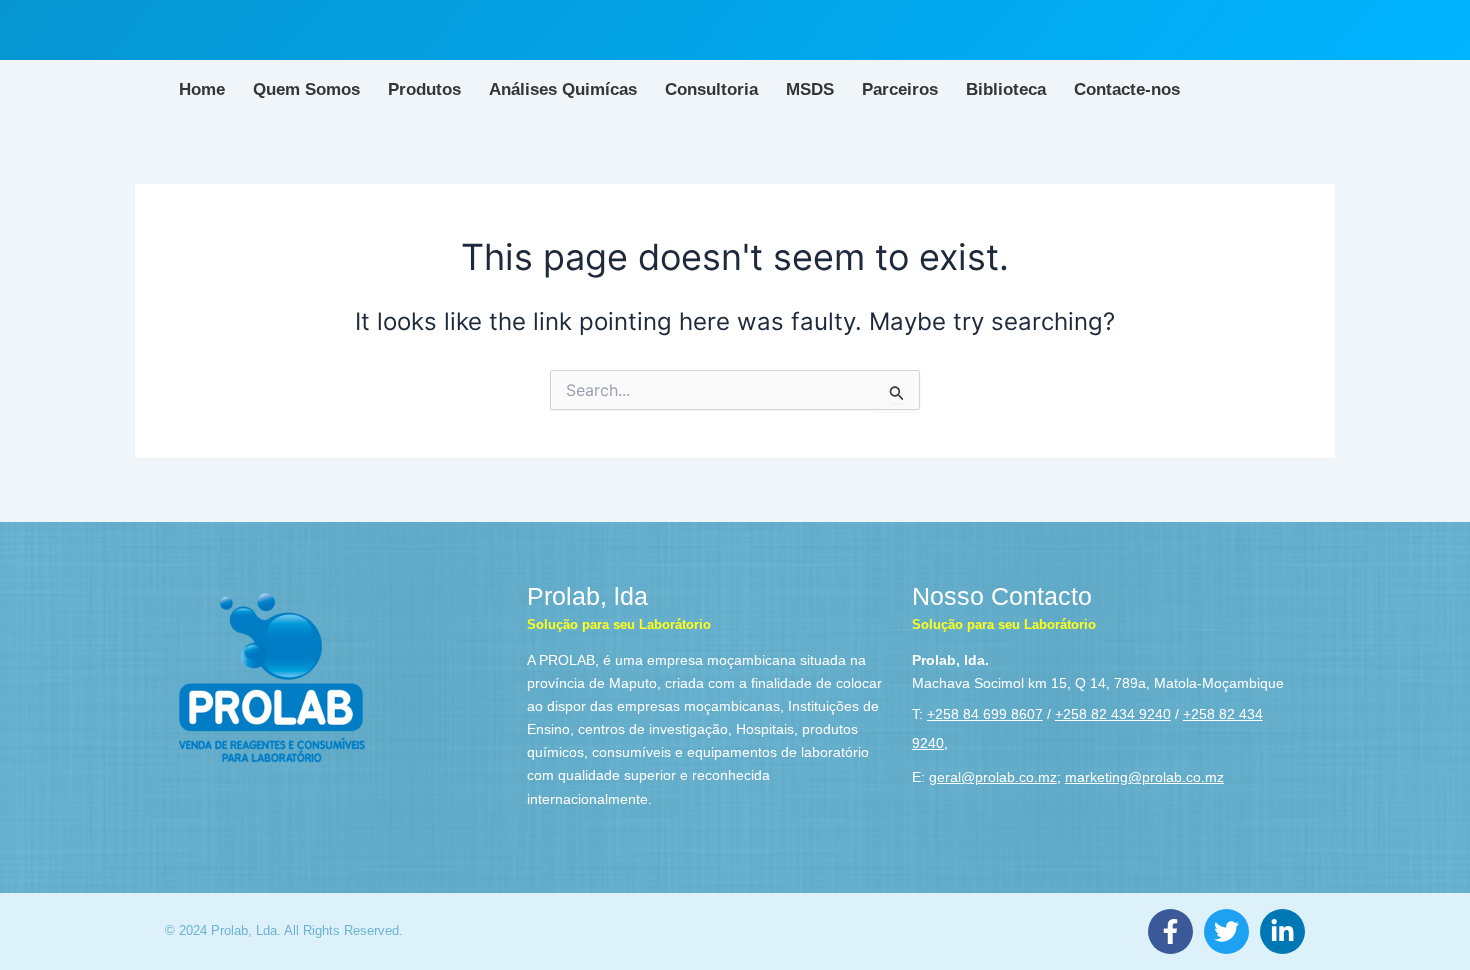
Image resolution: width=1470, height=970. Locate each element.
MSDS (810, 89)
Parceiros (900, 89)
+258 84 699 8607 (985, 714)
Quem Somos (306, 89)
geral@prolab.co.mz (993, 777)
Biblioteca (1006, 89)
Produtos (424, 89)
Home (202, 89)
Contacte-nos (1127, 89)
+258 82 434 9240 (1113, 714)
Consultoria (711, 89)
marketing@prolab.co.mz (1144, 777)
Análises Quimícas (563, 89)
